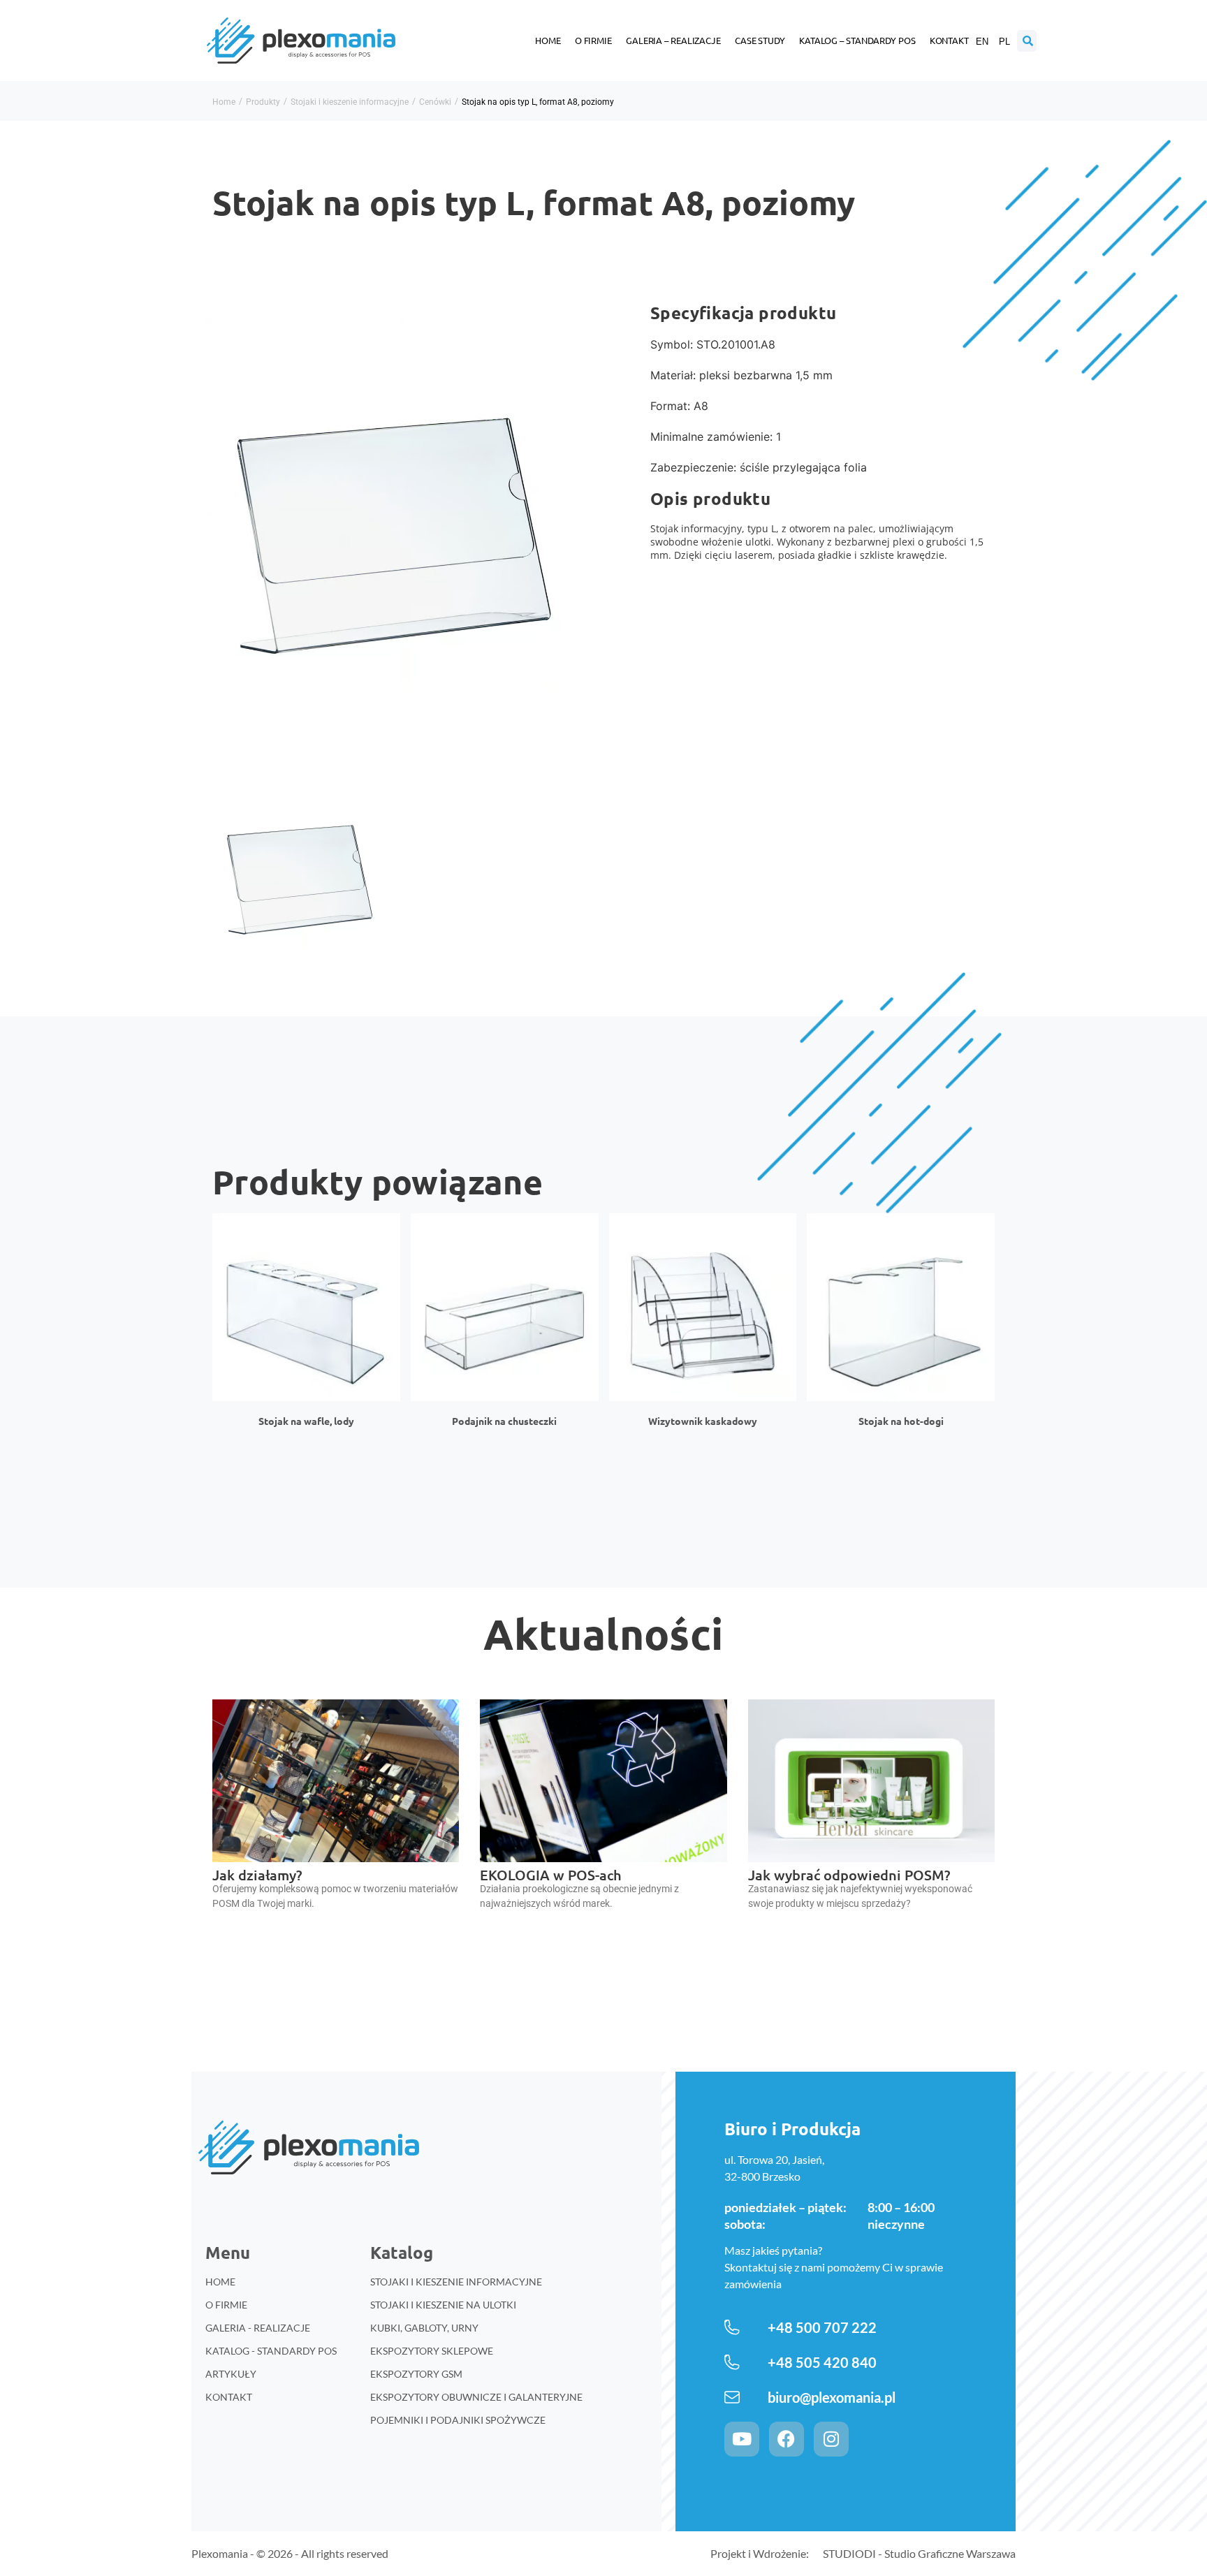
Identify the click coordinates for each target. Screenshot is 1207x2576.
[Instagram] (831, 2439)
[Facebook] (787, 2439)
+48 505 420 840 (822, 2362)
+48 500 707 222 (822, 2327)
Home (548, 40)
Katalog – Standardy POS (857, 40)
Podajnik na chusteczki (504, 1421)
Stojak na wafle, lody (306, 1421)
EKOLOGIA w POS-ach (551, 1875)
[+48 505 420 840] (732, 2362)
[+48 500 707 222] (732, 2327)
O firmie (593, 40)
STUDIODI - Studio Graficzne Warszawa (919, 2553)
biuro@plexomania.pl (832, 2397)
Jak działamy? (257, 1875)
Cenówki (435, 102)
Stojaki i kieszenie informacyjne (350, 102)
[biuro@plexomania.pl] (732, 2397)
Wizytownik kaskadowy (703, 1421)
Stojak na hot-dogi (901, 1421)
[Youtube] (742, 2439)
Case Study (760, 40)
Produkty (263, 102)
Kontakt (949, 40)
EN (982, 42)
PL (1004, 42)
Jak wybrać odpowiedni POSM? (849, 1875)
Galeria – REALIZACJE (673, 40)
